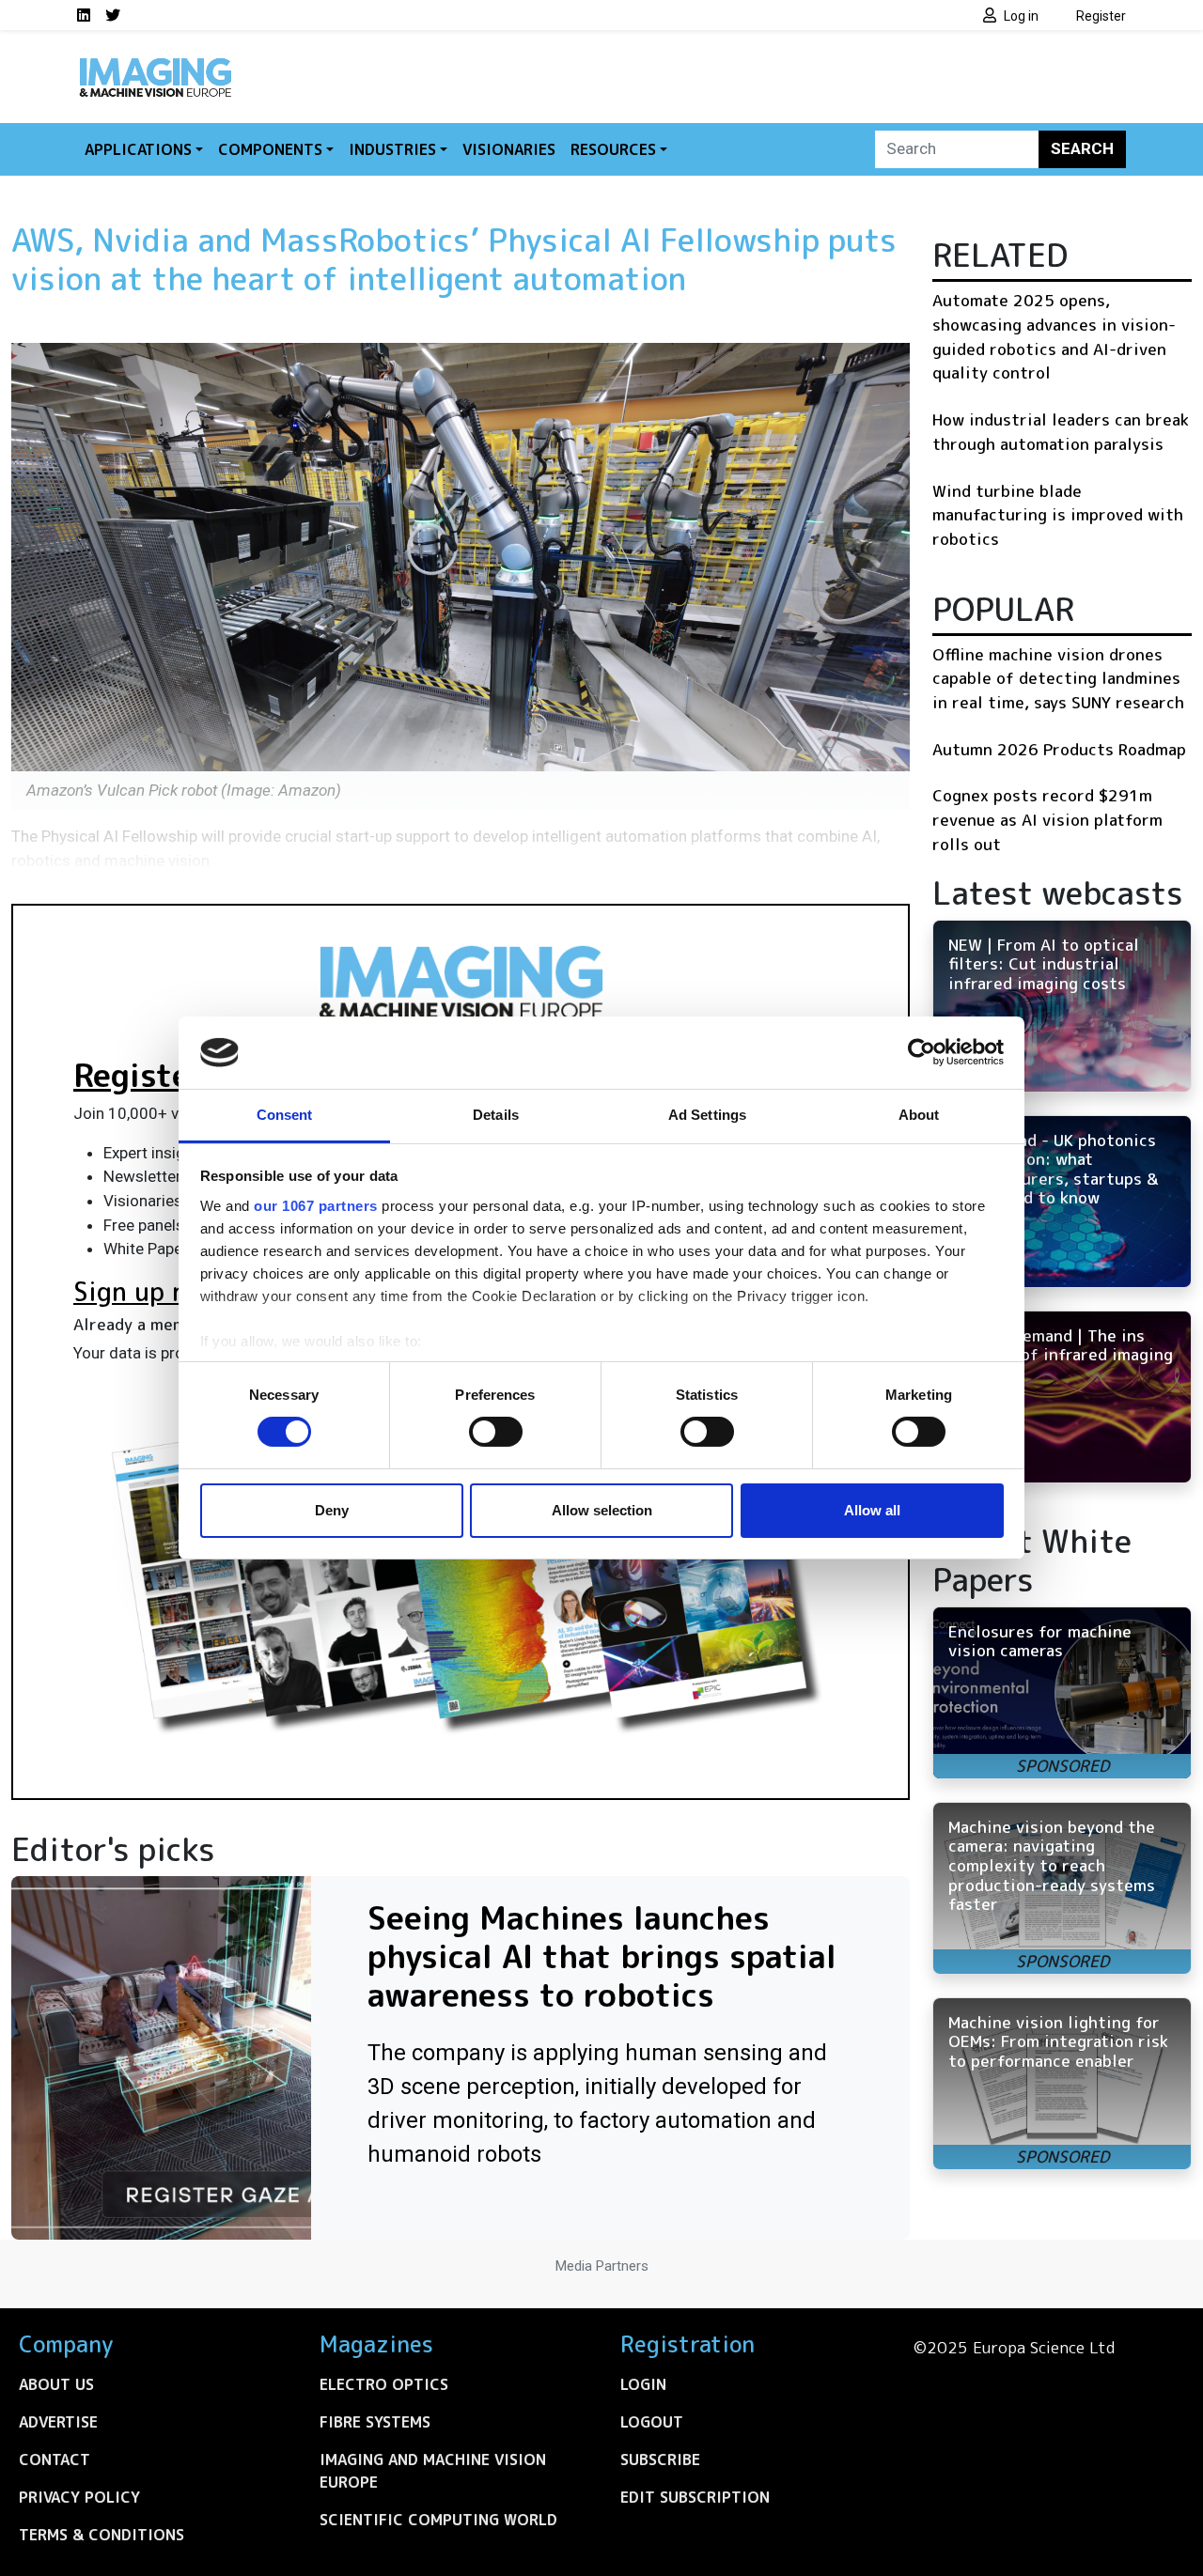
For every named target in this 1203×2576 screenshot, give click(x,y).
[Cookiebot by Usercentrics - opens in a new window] (922, 1052)
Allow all (872, 1510)
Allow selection (602, 1510)
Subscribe (660, 2460)
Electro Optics (384, 2384)
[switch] (496, 1432)
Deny (332, 1510)
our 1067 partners (316, 1206)
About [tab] (919, 1115)
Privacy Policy (79, 2497)
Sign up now (147, 1292)
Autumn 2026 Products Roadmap (1059, 749)
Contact (55, 2460)
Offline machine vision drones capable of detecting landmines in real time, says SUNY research (1058, 678)
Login (643, 2384)
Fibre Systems (375, 2422)
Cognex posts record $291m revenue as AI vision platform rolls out (1047, 819)
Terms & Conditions (102, 2535)
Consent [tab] (285, 1115)
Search (1082, 148)
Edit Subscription (695, 2497)
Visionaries (509, 149)
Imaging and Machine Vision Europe (433, 2471)
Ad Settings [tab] (707, 1115)
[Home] (155, 64)
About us (56, 2384)
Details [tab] (496, 1115)
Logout (652, 2422)
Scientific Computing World (438, 2520)
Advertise (58, 2422)
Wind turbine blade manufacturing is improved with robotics (1058, 515)
